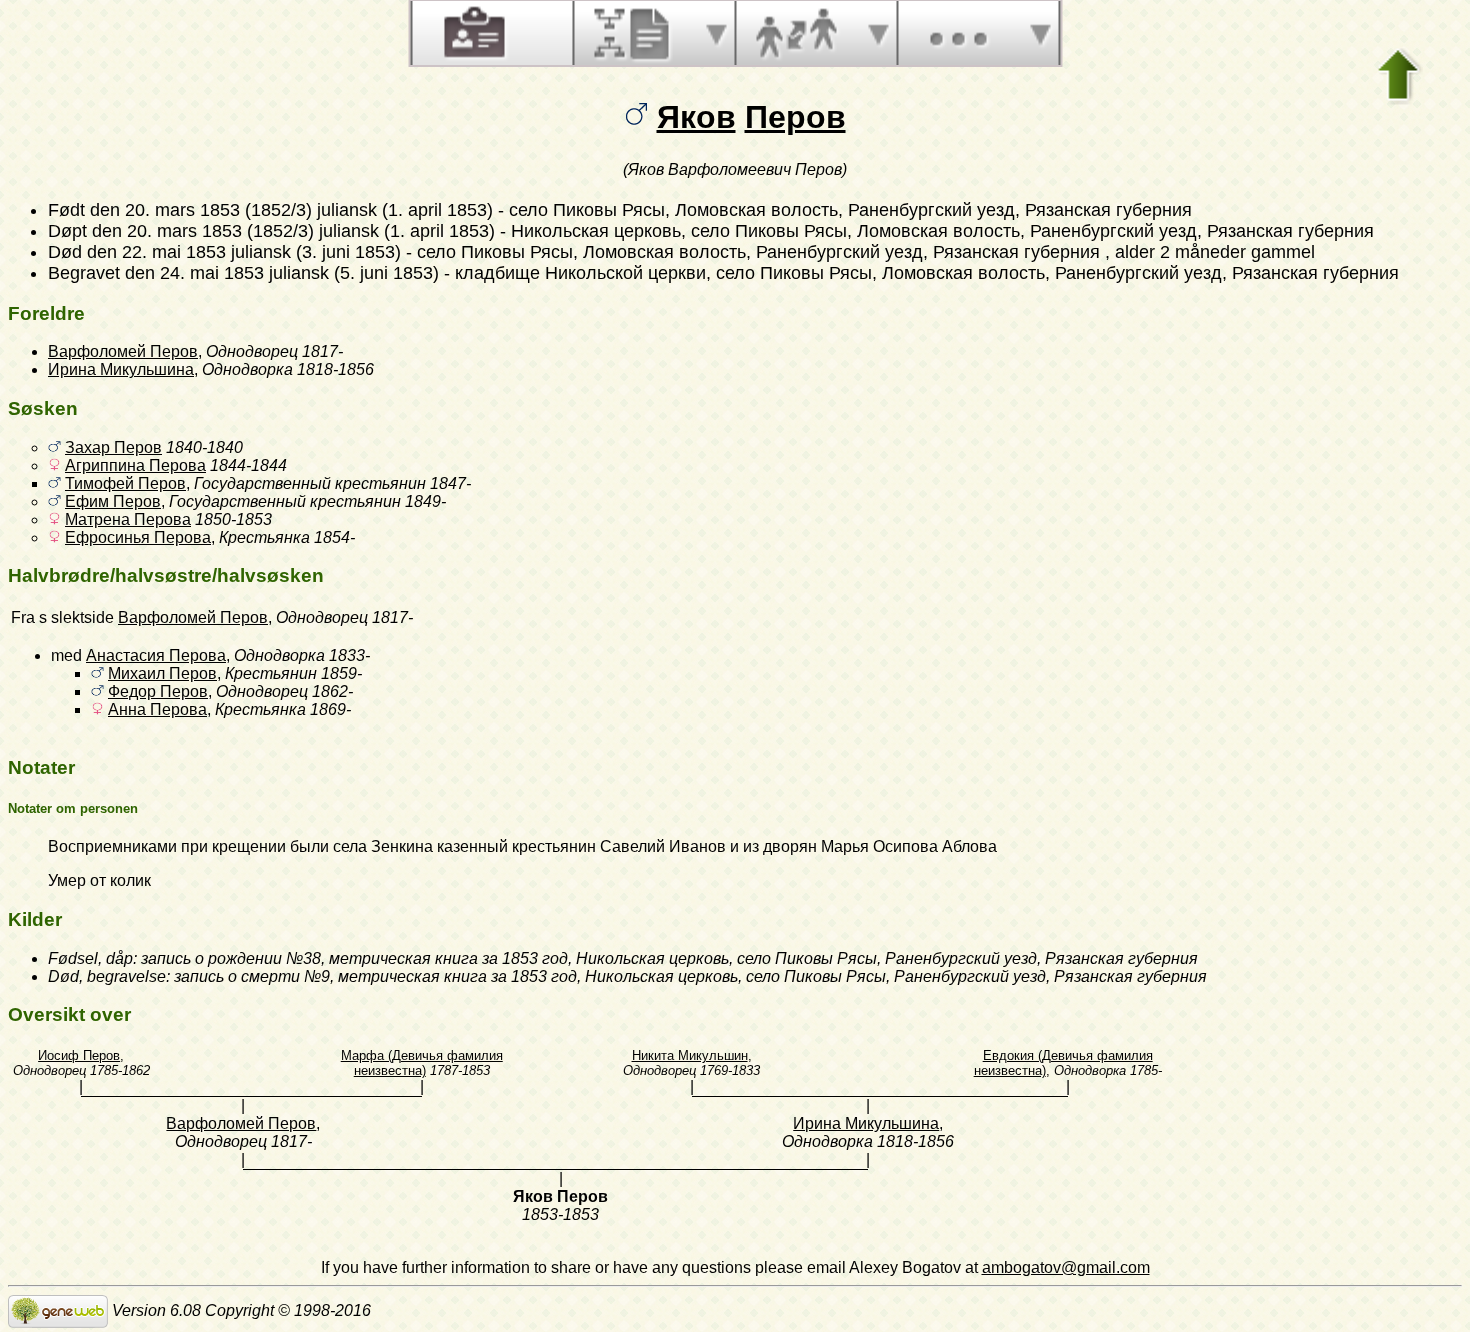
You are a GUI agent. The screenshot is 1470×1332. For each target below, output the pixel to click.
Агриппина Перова (135, 465)
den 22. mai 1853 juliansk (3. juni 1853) (244, 252)
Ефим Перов (113, 501)
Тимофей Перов (125, 483)
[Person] (472, 33)
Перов (795, 117)
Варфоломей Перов (123, 351)
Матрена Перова (128, 519)
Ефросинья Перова (138, 537)
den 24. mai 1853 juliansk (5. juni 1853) (282, 273)
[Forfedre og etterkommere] (634, 33)
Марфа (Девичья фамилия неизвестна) (422, 1063)
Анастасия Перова (156, 655)
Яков (696, 117)
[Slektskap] (796, 33)
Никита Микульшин (690, 1055)
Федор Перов (158, 691)
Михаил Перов (162, 673)
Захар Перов (113, 447)
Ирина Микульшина (121, 369)
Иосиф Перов (79, 1055)
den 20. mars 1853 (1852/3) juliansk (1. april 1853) (291, 210)
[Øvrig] (958, 33)
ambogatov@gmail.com (1066, 1267)
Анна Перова (157, 709)
